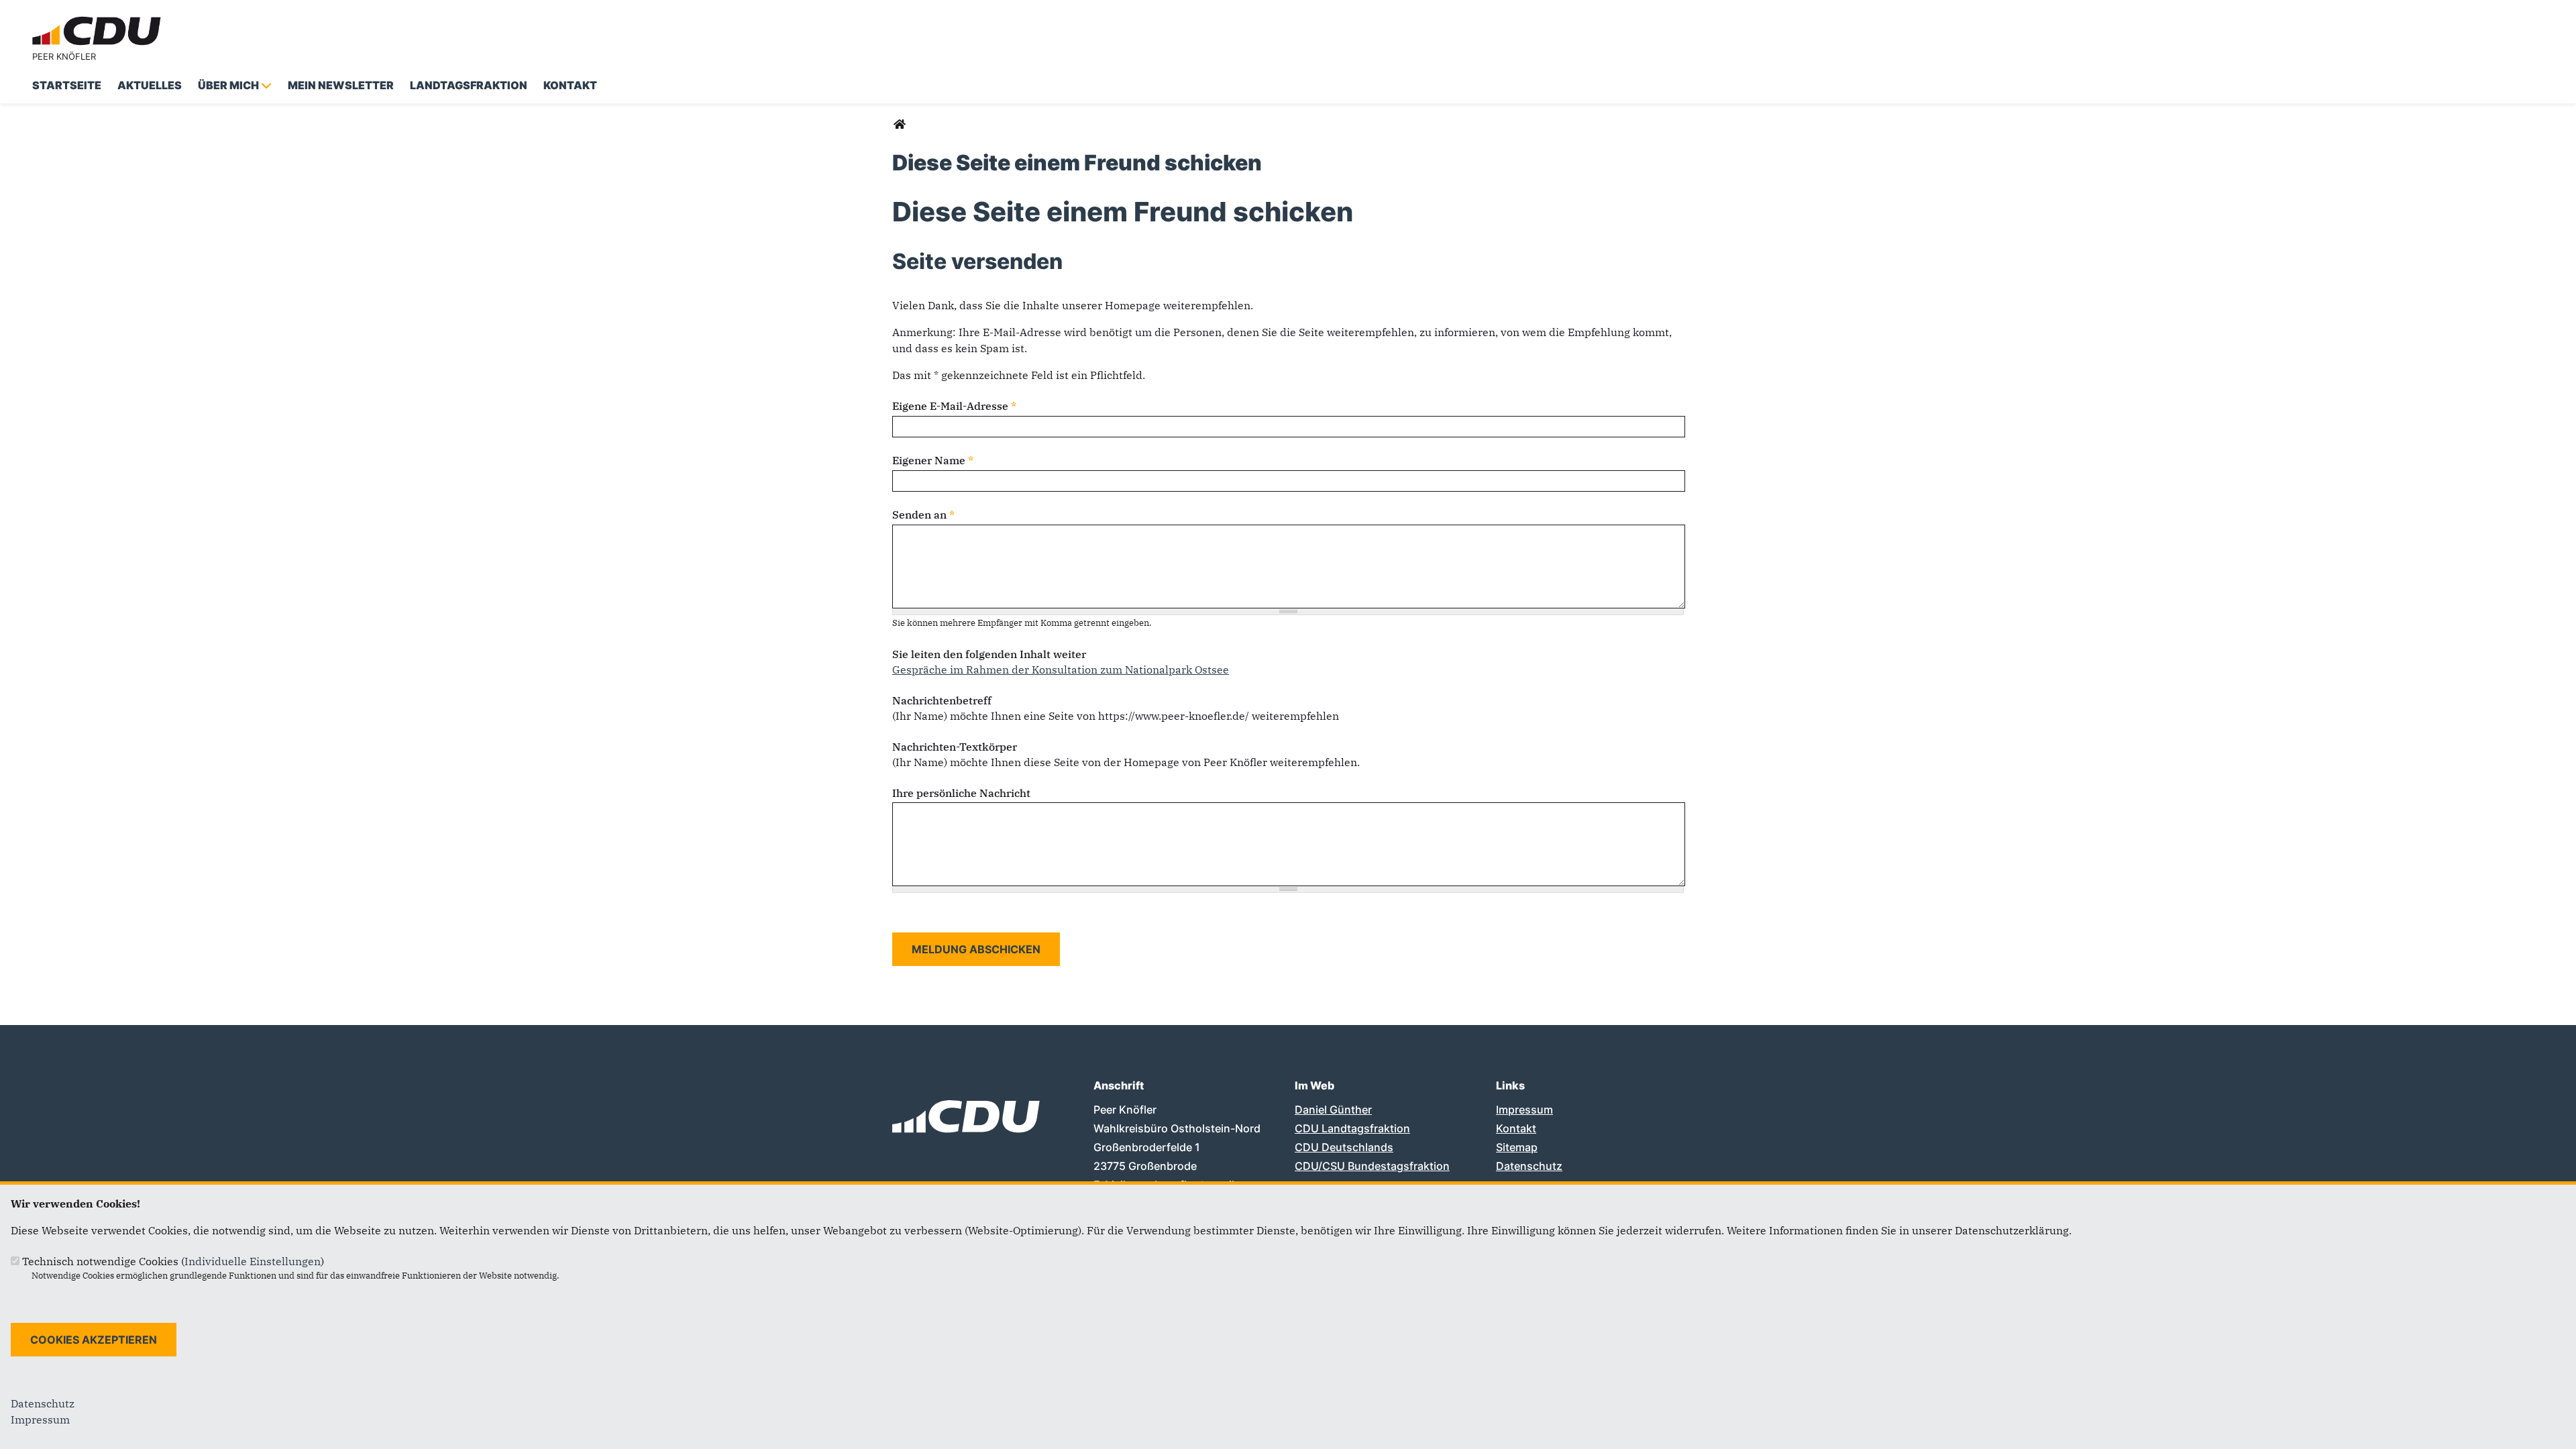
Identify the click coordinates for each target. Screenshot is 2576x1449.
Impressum (1524, 1110)
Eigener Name (933, 460)
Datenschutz (1529, 1166)
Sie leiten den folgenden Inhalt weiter (989, 654)
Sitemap (1517, 1147)
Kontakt (1516, 1128)
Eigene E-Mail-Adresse (954, 406)
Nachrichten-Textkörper (955, 747)
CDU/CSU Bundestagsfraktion (1372, 1166)
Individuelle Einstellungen (253, 1261)
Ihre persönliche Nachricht (961, 793)
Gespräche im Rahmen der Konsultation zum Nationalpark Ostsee (1061, 669)
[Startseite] (99, 19)
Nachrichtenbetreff (942, 700)
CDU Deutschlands (1344, 1147)
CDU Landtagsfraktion (1352, 1128)
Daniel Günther (1333, 1110)
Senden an (923, 515)
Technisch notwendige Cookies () (173, 1261)
